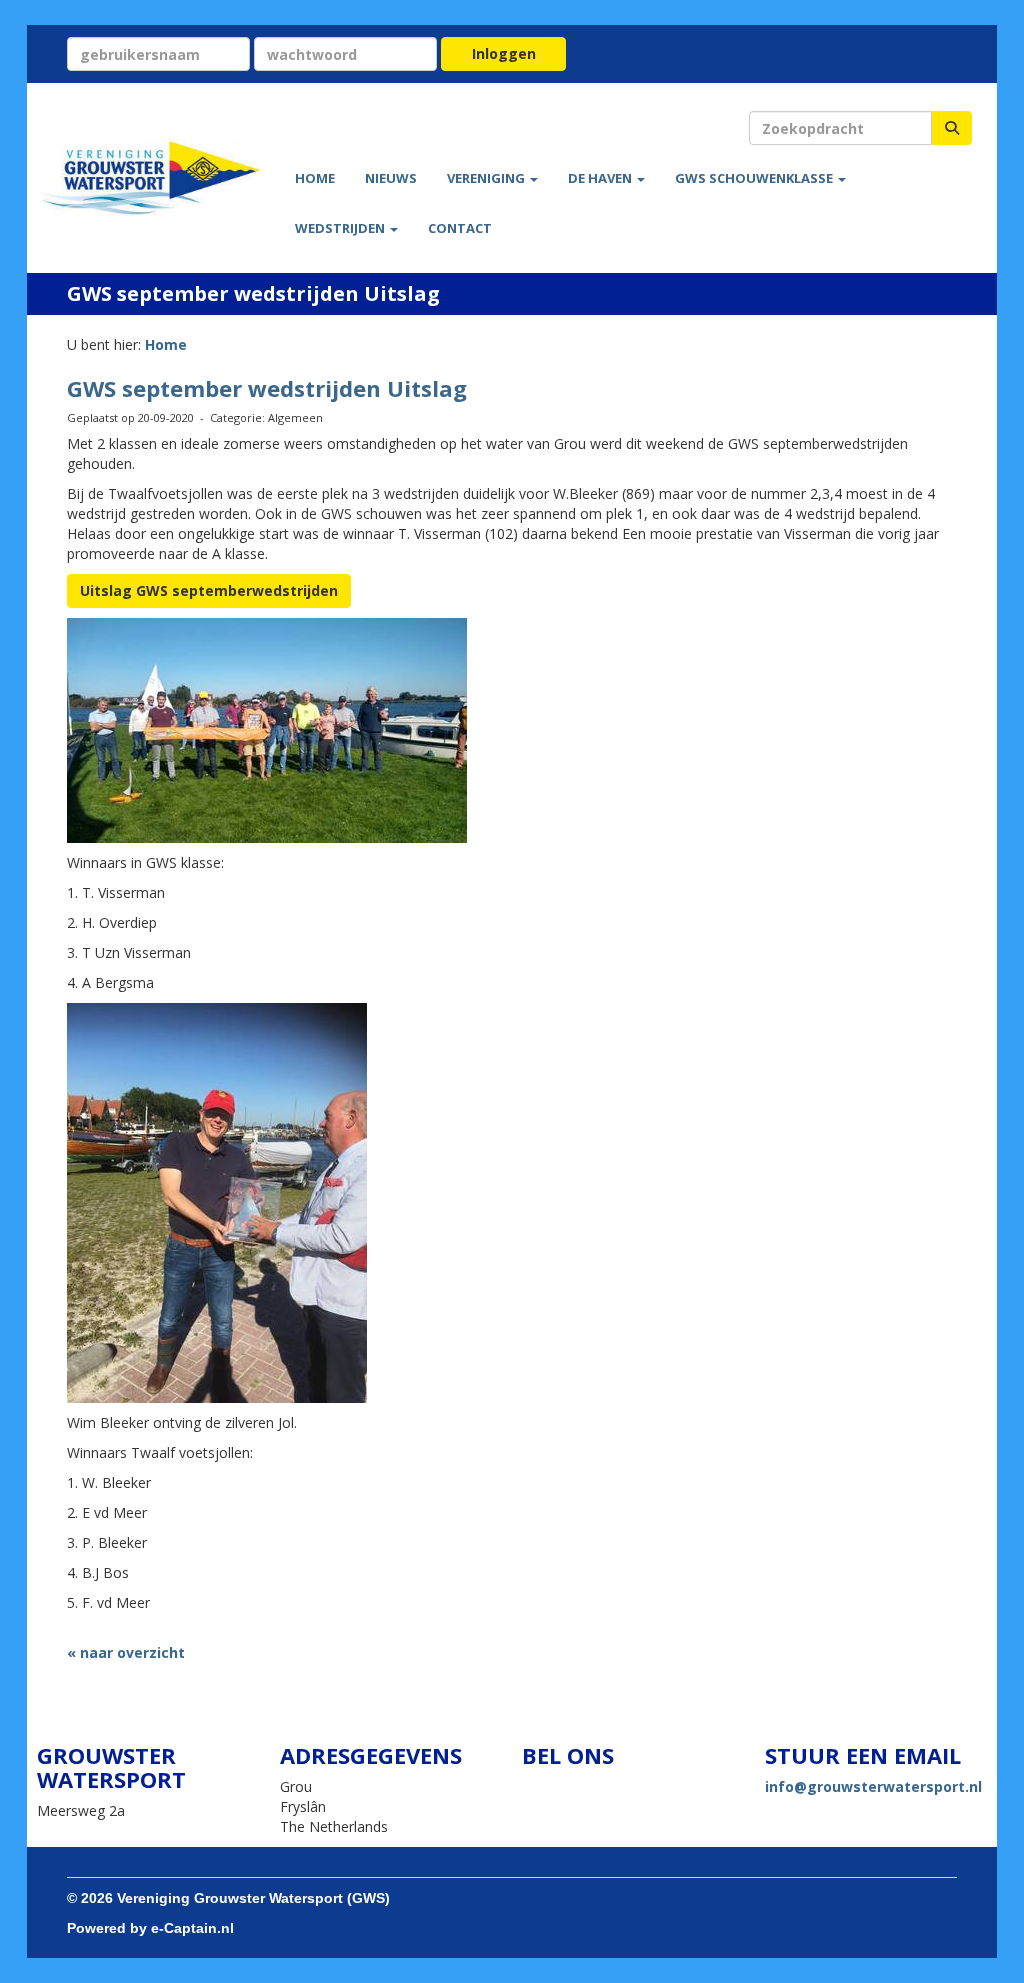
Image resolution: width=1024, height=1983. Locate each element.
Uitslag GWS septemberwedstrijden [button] (209, 590)
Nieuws (391, 178)
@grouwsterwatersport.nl (873, 1786)
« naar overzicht (126, 1652)
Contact (460, 228)
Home (315, 178)
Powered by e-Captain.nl (150, 1928)
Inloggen (504, 53)
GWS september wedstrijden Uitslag (267, 388)
